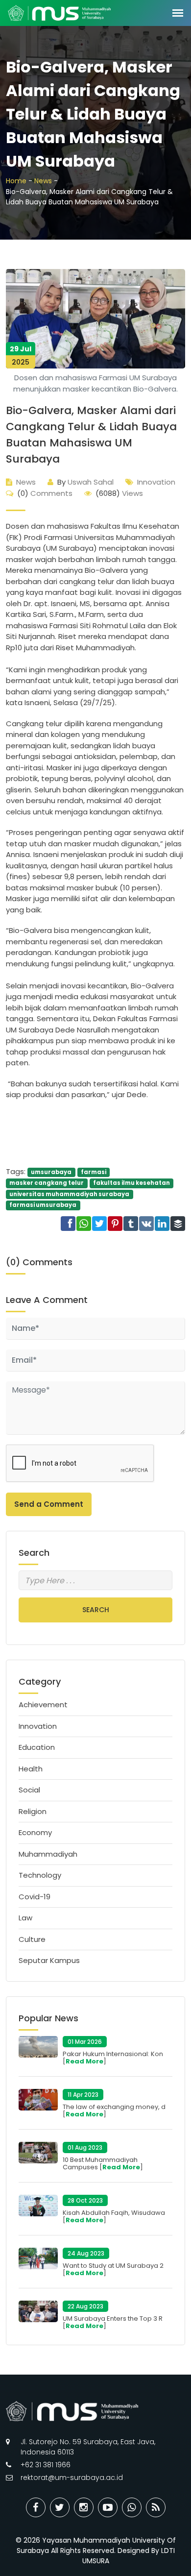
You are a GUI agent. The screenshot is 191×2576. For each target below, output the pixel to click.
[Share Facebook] (36, 2507)
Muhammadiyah (48, 1854)
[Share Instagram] (84, 2507)
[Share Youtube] (108, 2507)
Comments (45, 493)
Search (96, 1610)
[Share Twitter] (60, 2507)
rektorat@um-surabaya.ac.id (72, 2478)
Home (16, 181)
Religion (33, 1811)
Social (29, 1790)
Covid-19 (35, 1897)
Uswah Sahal (85, 482)
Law (25, 1918)
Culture (32, 1939)
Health (31, 1769)
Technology (40, 1875)
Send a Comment (49, 1504)
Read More (84, 2061)
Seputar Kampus (49, 1960)
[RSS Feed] (156, 2507)
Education (37, 1747)
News (43, 181)
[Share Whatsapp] (132, 2507)
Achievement (43, 1705)
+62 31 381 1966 (46, 2465)
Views (119, 493)
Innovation (156, 482)
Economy (35, 1832)
